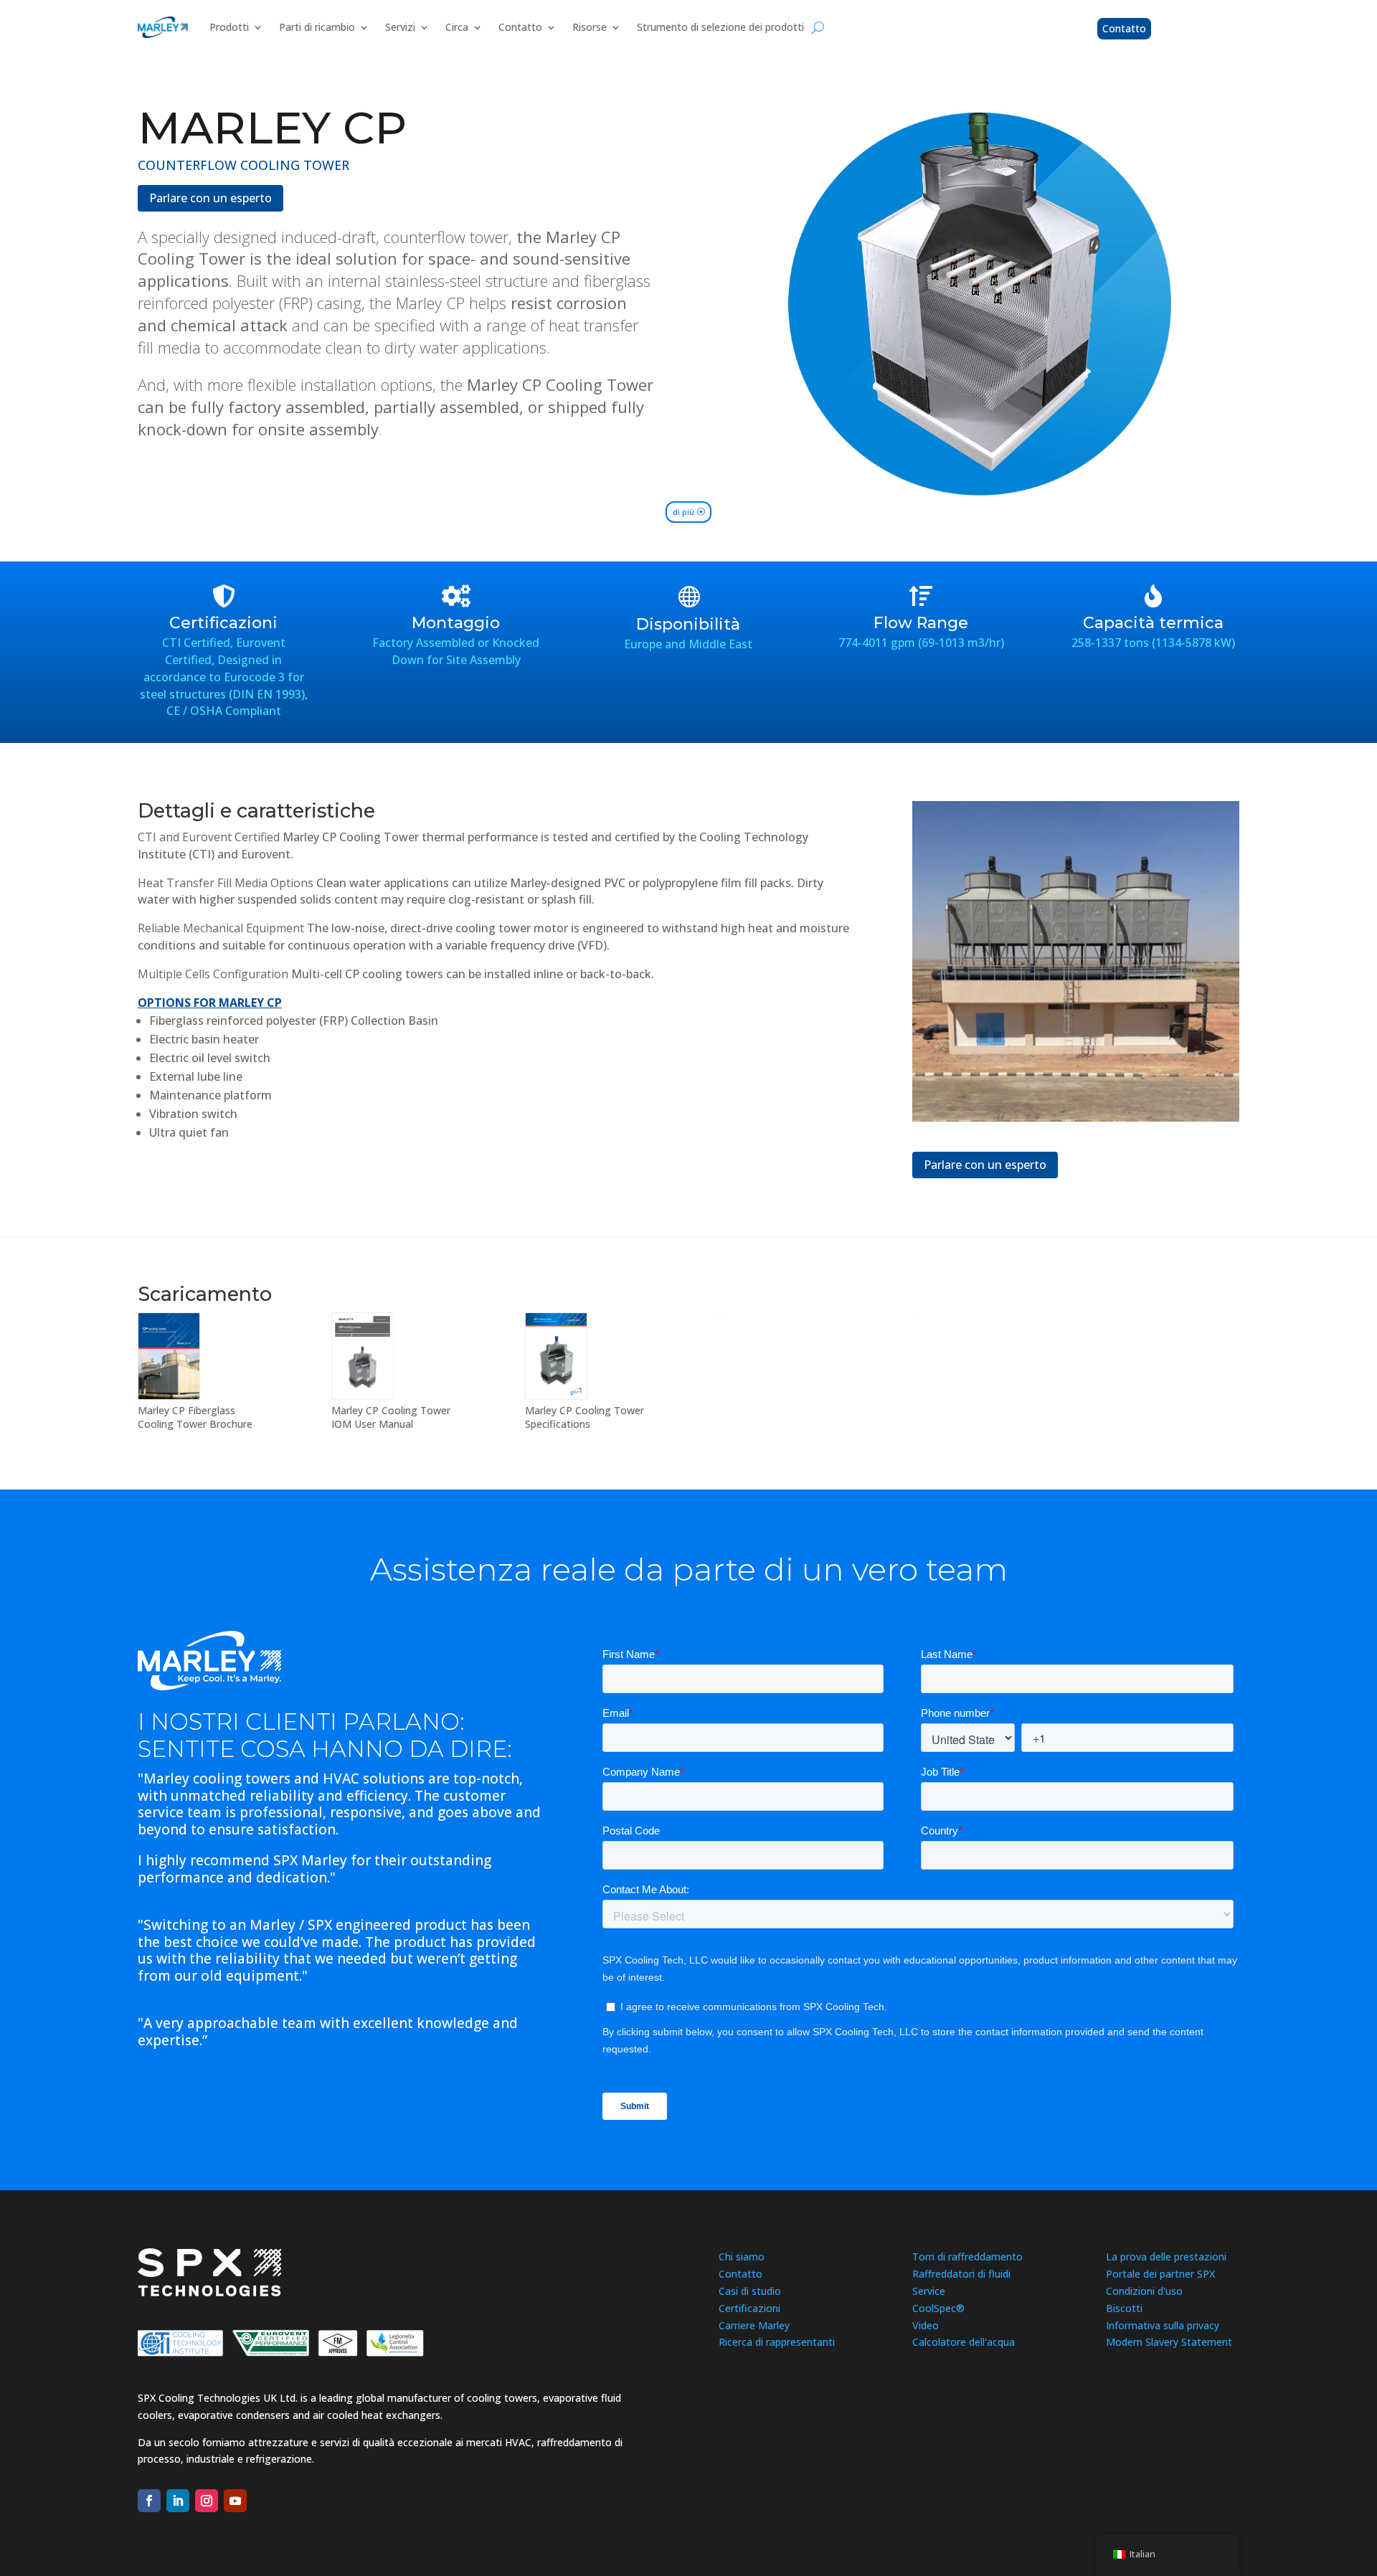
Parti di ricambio (317, 27)
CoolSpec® (938, 2308)
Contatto (520, 27)
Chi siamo (742, 2257)
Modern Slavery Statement (1169, 2342)
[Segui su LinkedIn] (178, 2501)
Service (929, 2291)
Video (926, 2325)
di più (683, 512)
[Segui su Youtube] (235, 2501)
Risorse (590, 27)
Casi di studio (750, 2291)
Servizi (400, 27)
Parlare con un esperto (210, 198)
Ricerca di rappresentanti (777, 2342)
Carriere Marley (754, 2325)
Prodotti (229, 27)
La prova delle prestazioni (1166, 2257)
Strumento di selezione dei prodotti (720, 27)
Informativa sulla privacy (1163, 2325)
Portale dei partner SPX (1160, 2274)
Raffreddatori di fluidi (961, 2274)
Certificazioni (749, 2308)
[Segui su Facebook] (149, 2501)
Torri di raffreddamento (967, 2257)
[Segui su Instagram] (207, 2501)
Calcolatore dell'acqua (964, 2342)
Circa (457, 27)
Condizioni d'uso (1144, 2291)
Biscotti (1124, 2308)
